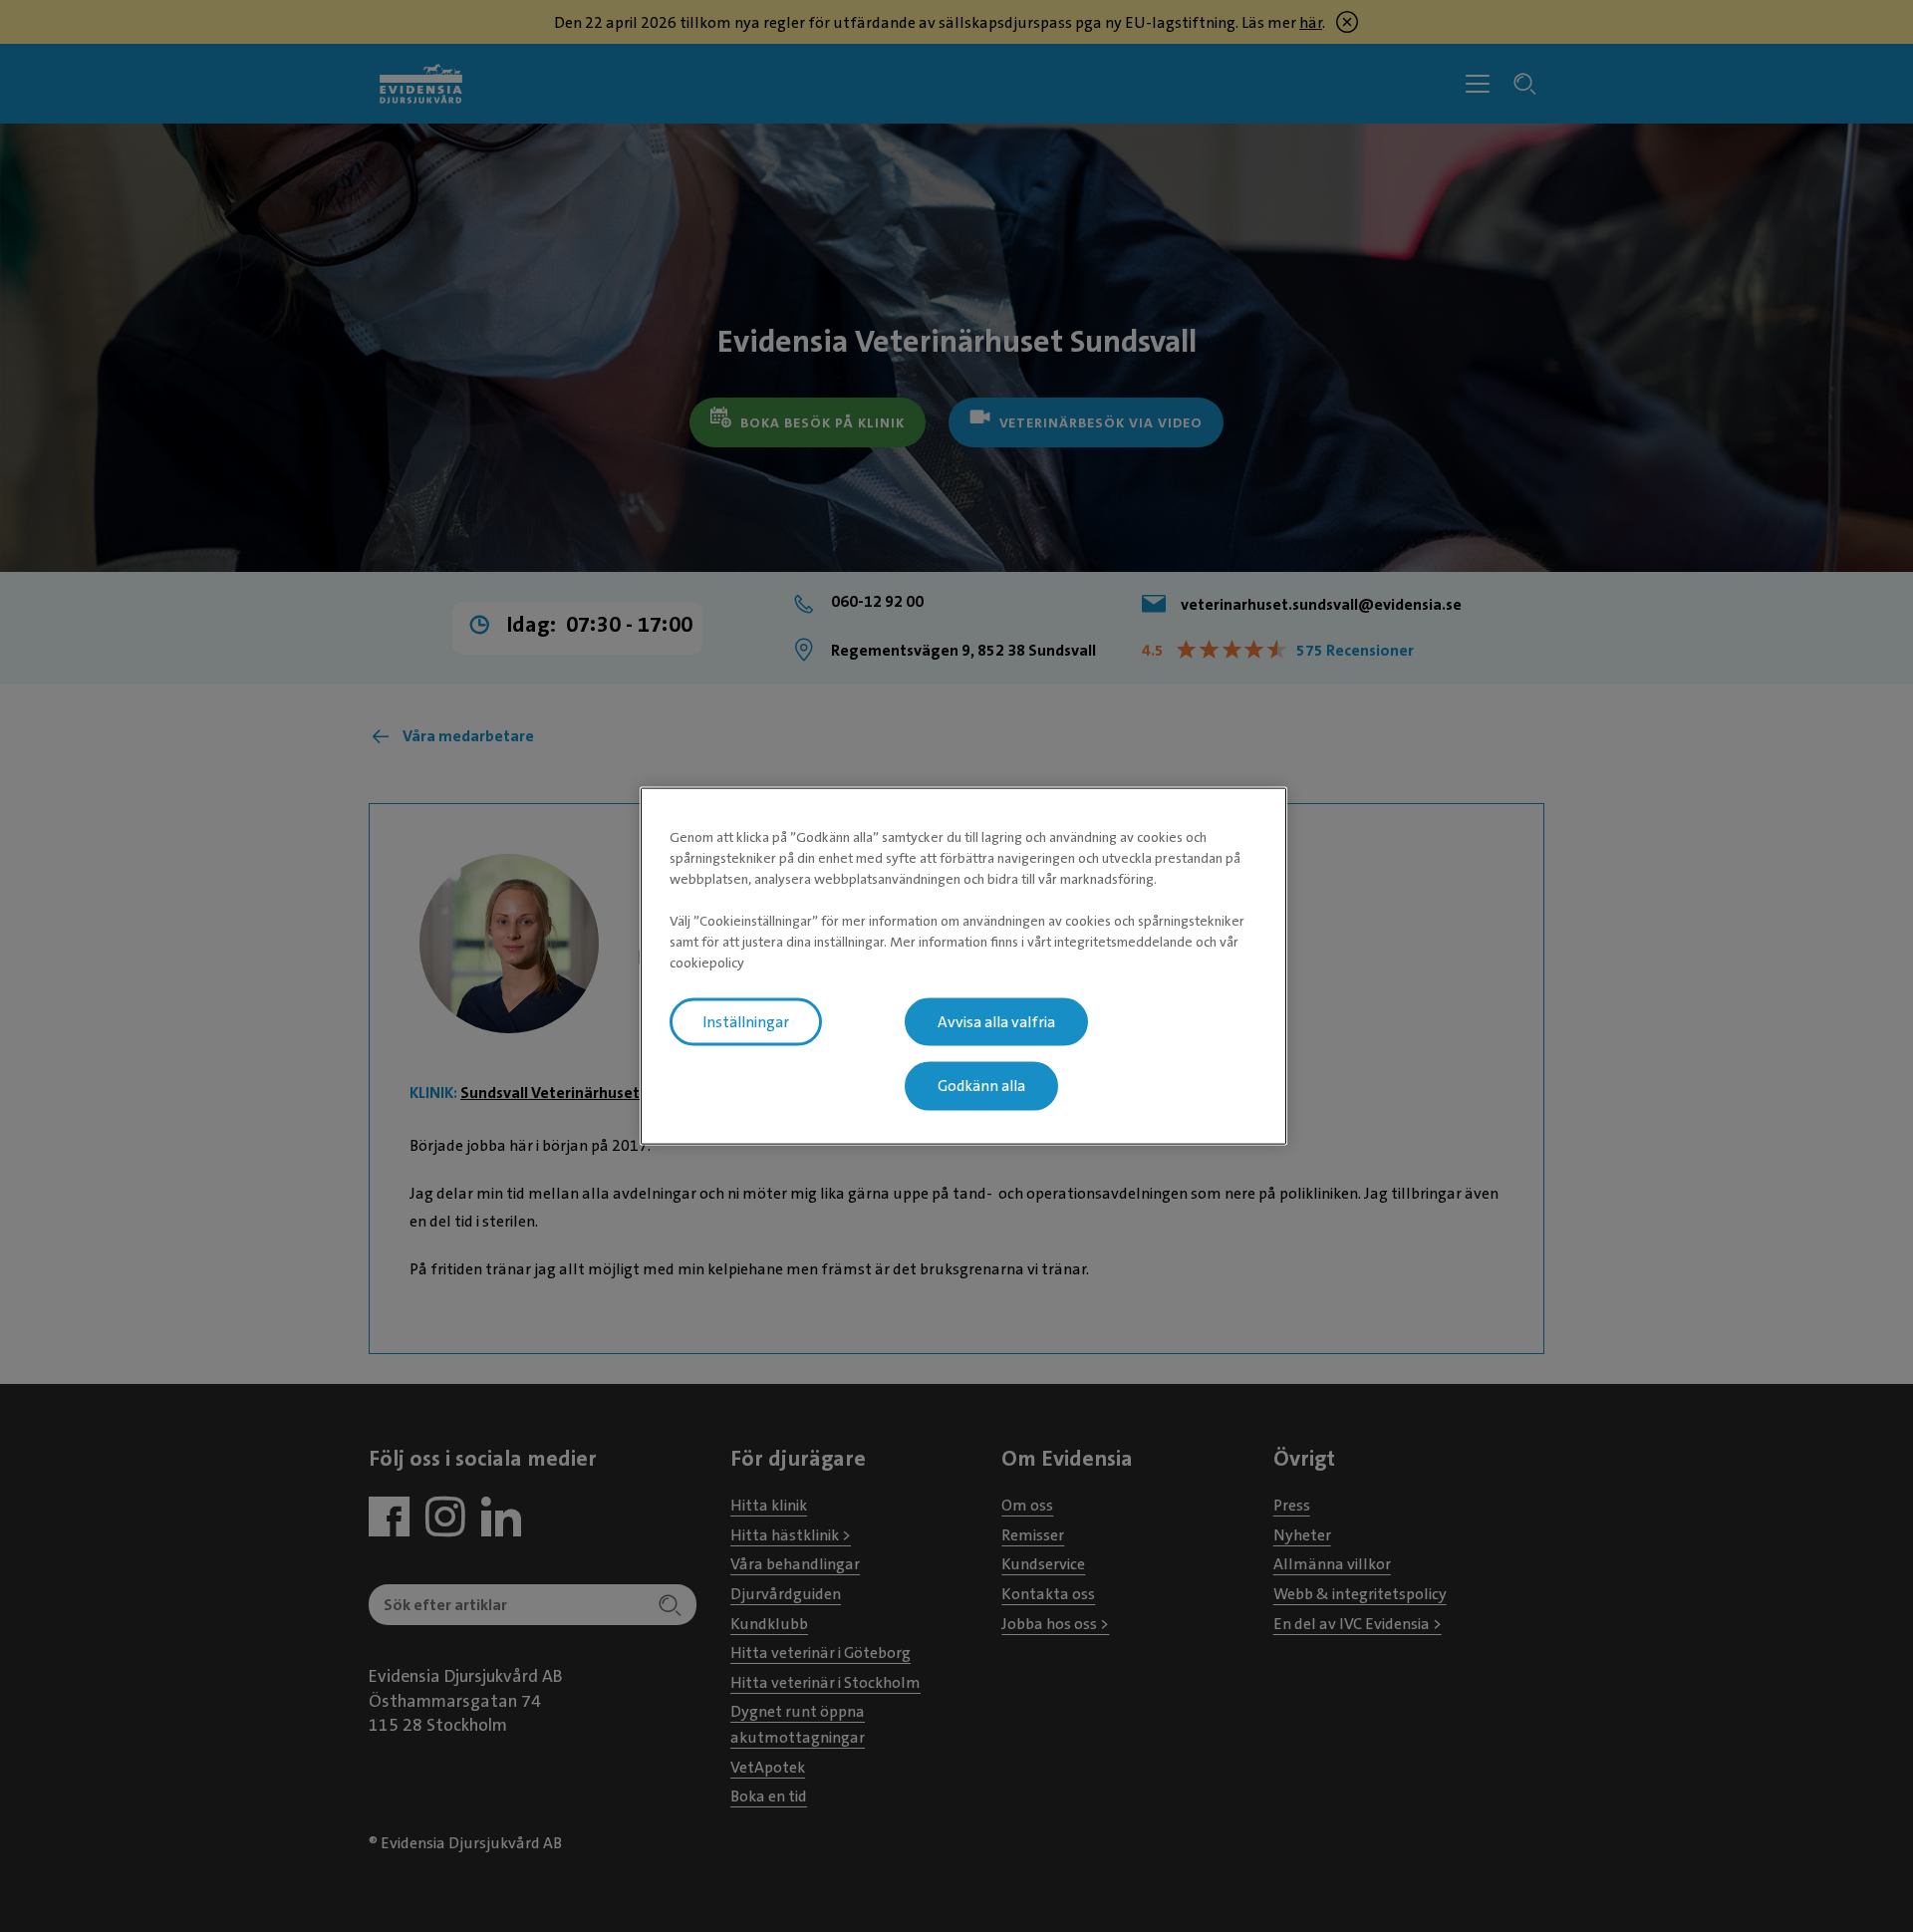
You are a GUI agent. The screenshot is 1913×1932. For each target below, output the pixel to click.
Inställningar (746, 1021)
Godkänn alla (981, 1086)
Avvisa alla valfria (996, 1021)
